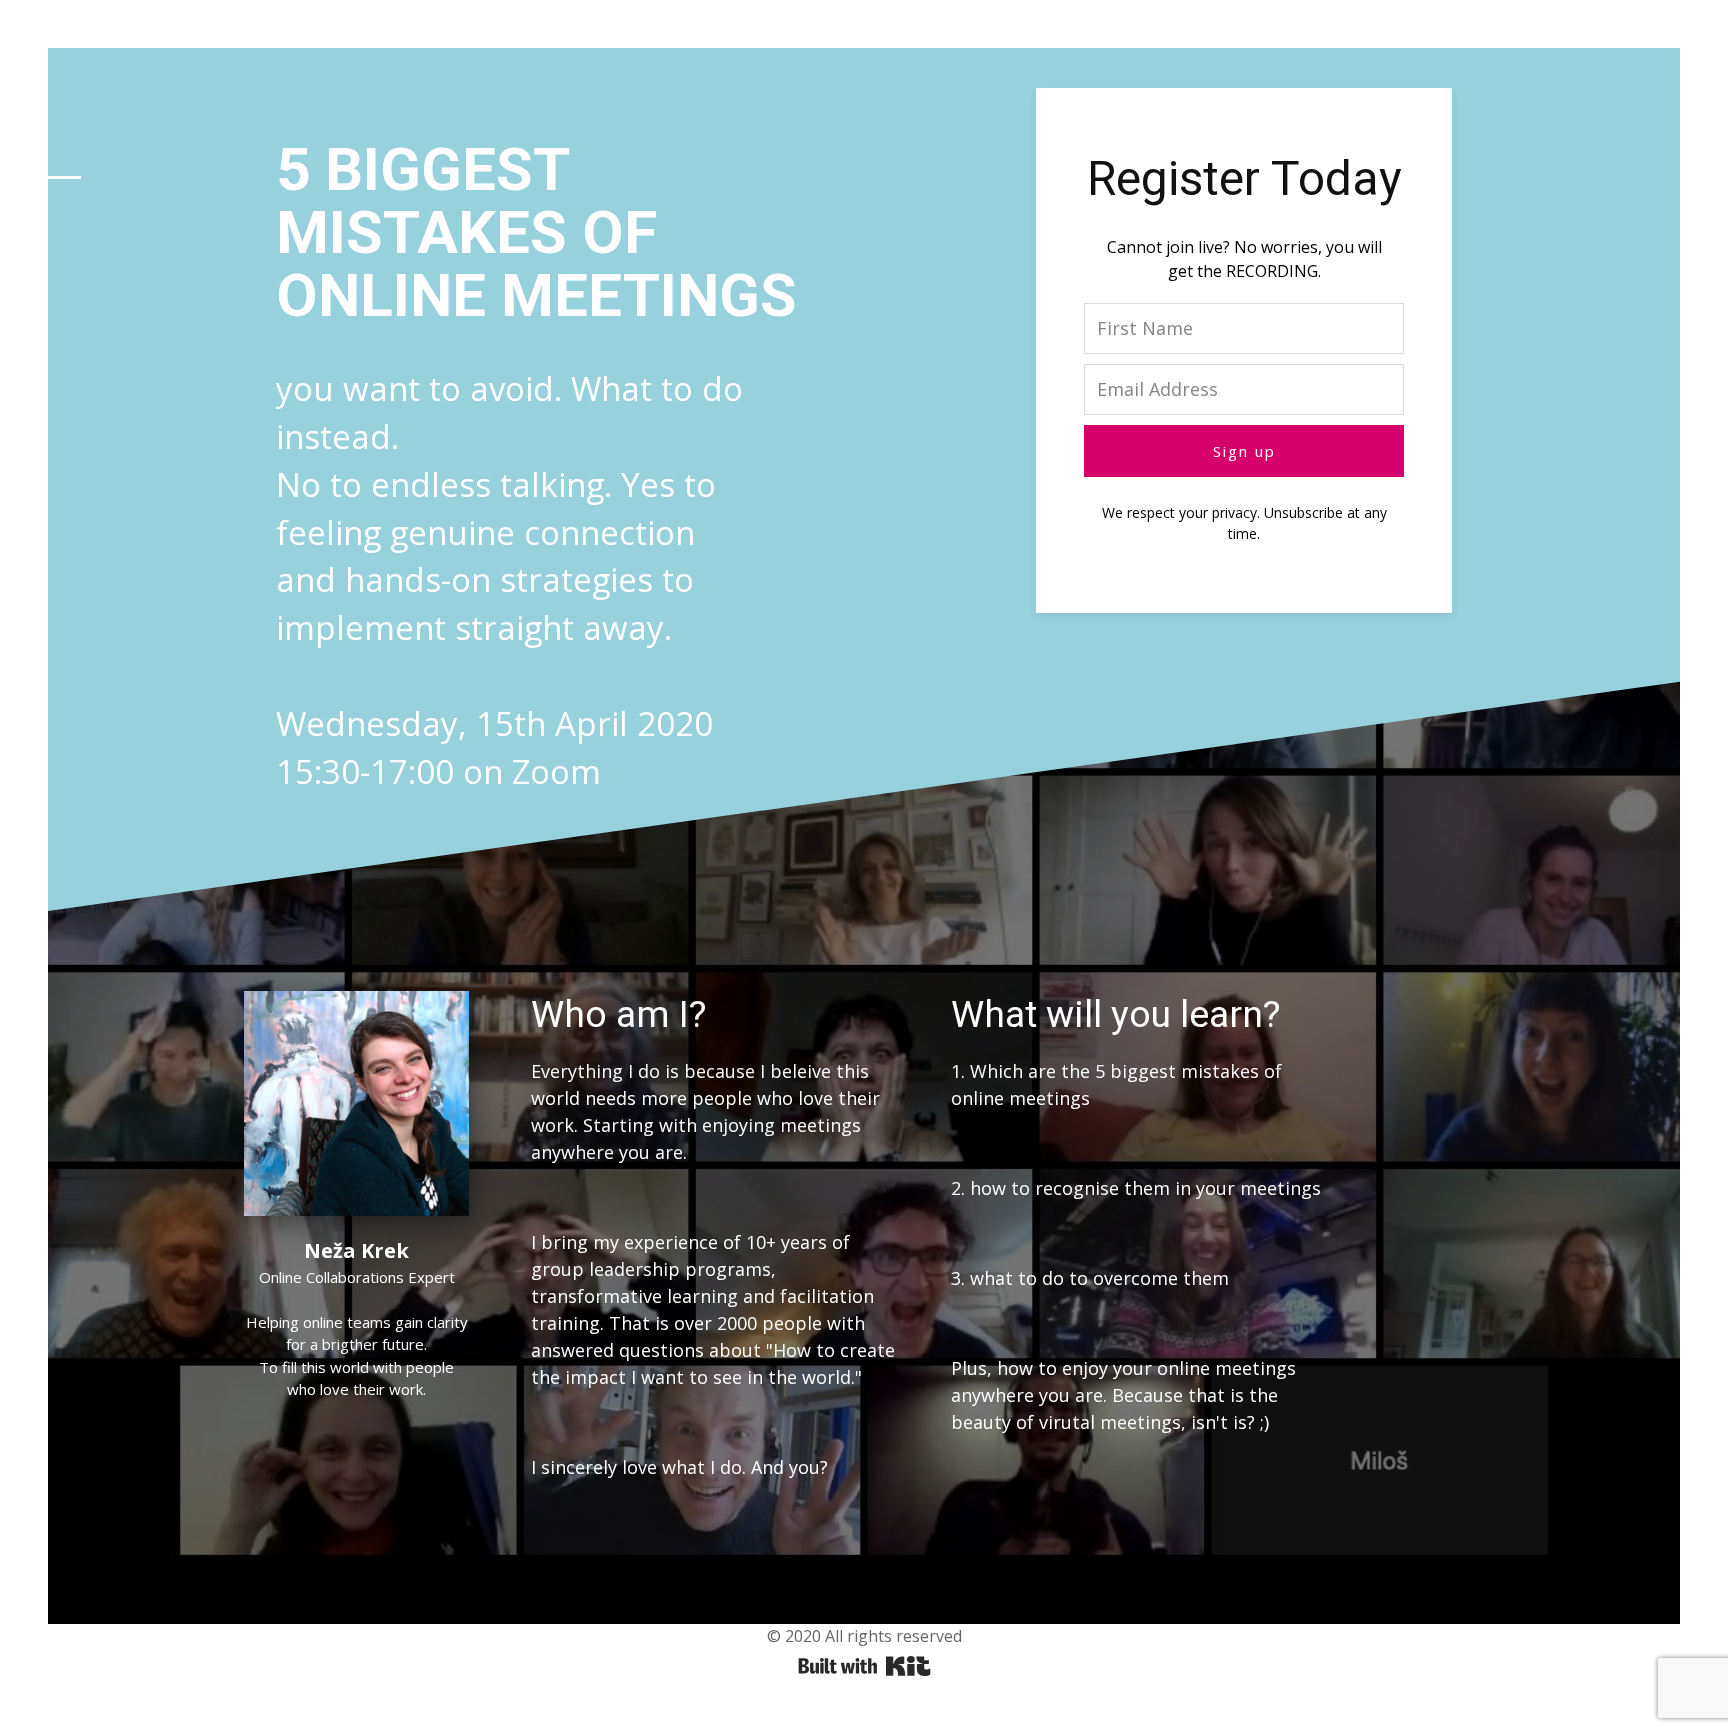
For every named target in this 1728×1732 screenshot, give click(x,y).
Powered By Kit (864, 1666)
